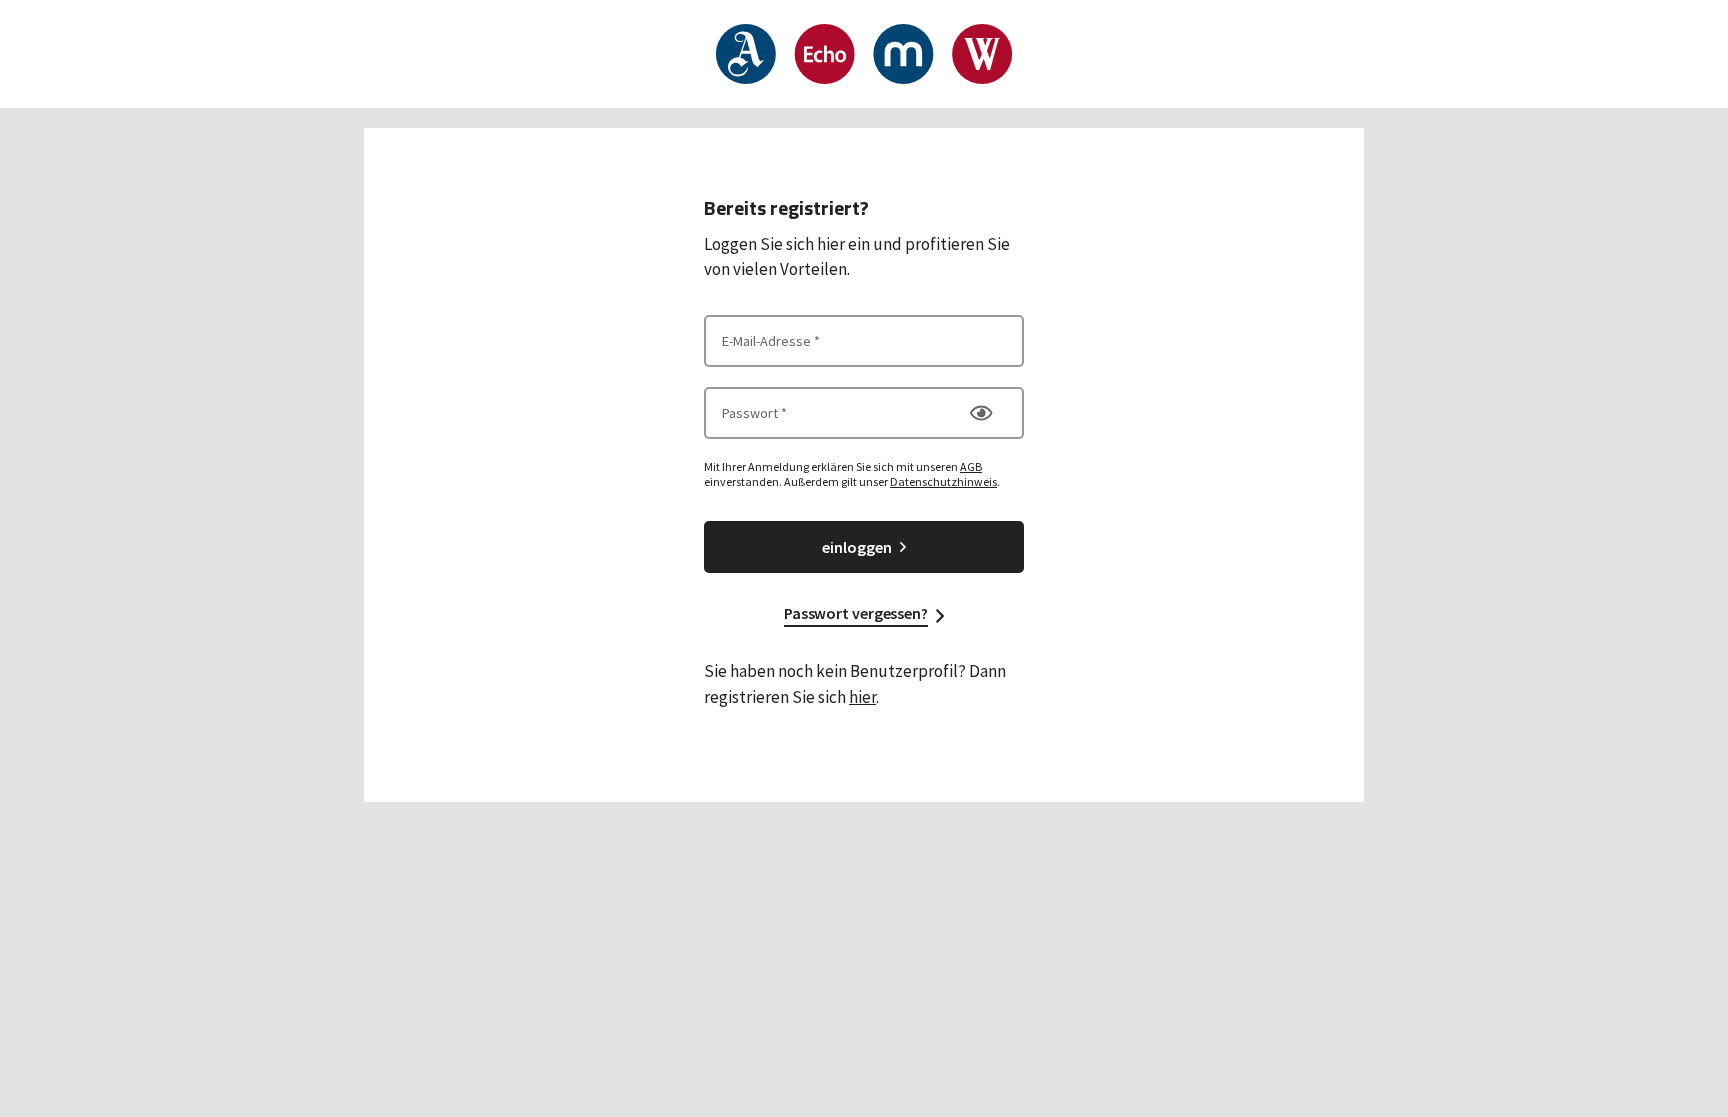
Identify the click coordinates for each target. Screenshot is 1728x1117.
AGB (971, 466)
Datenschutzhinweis (943, 481)
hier (862, 697)
